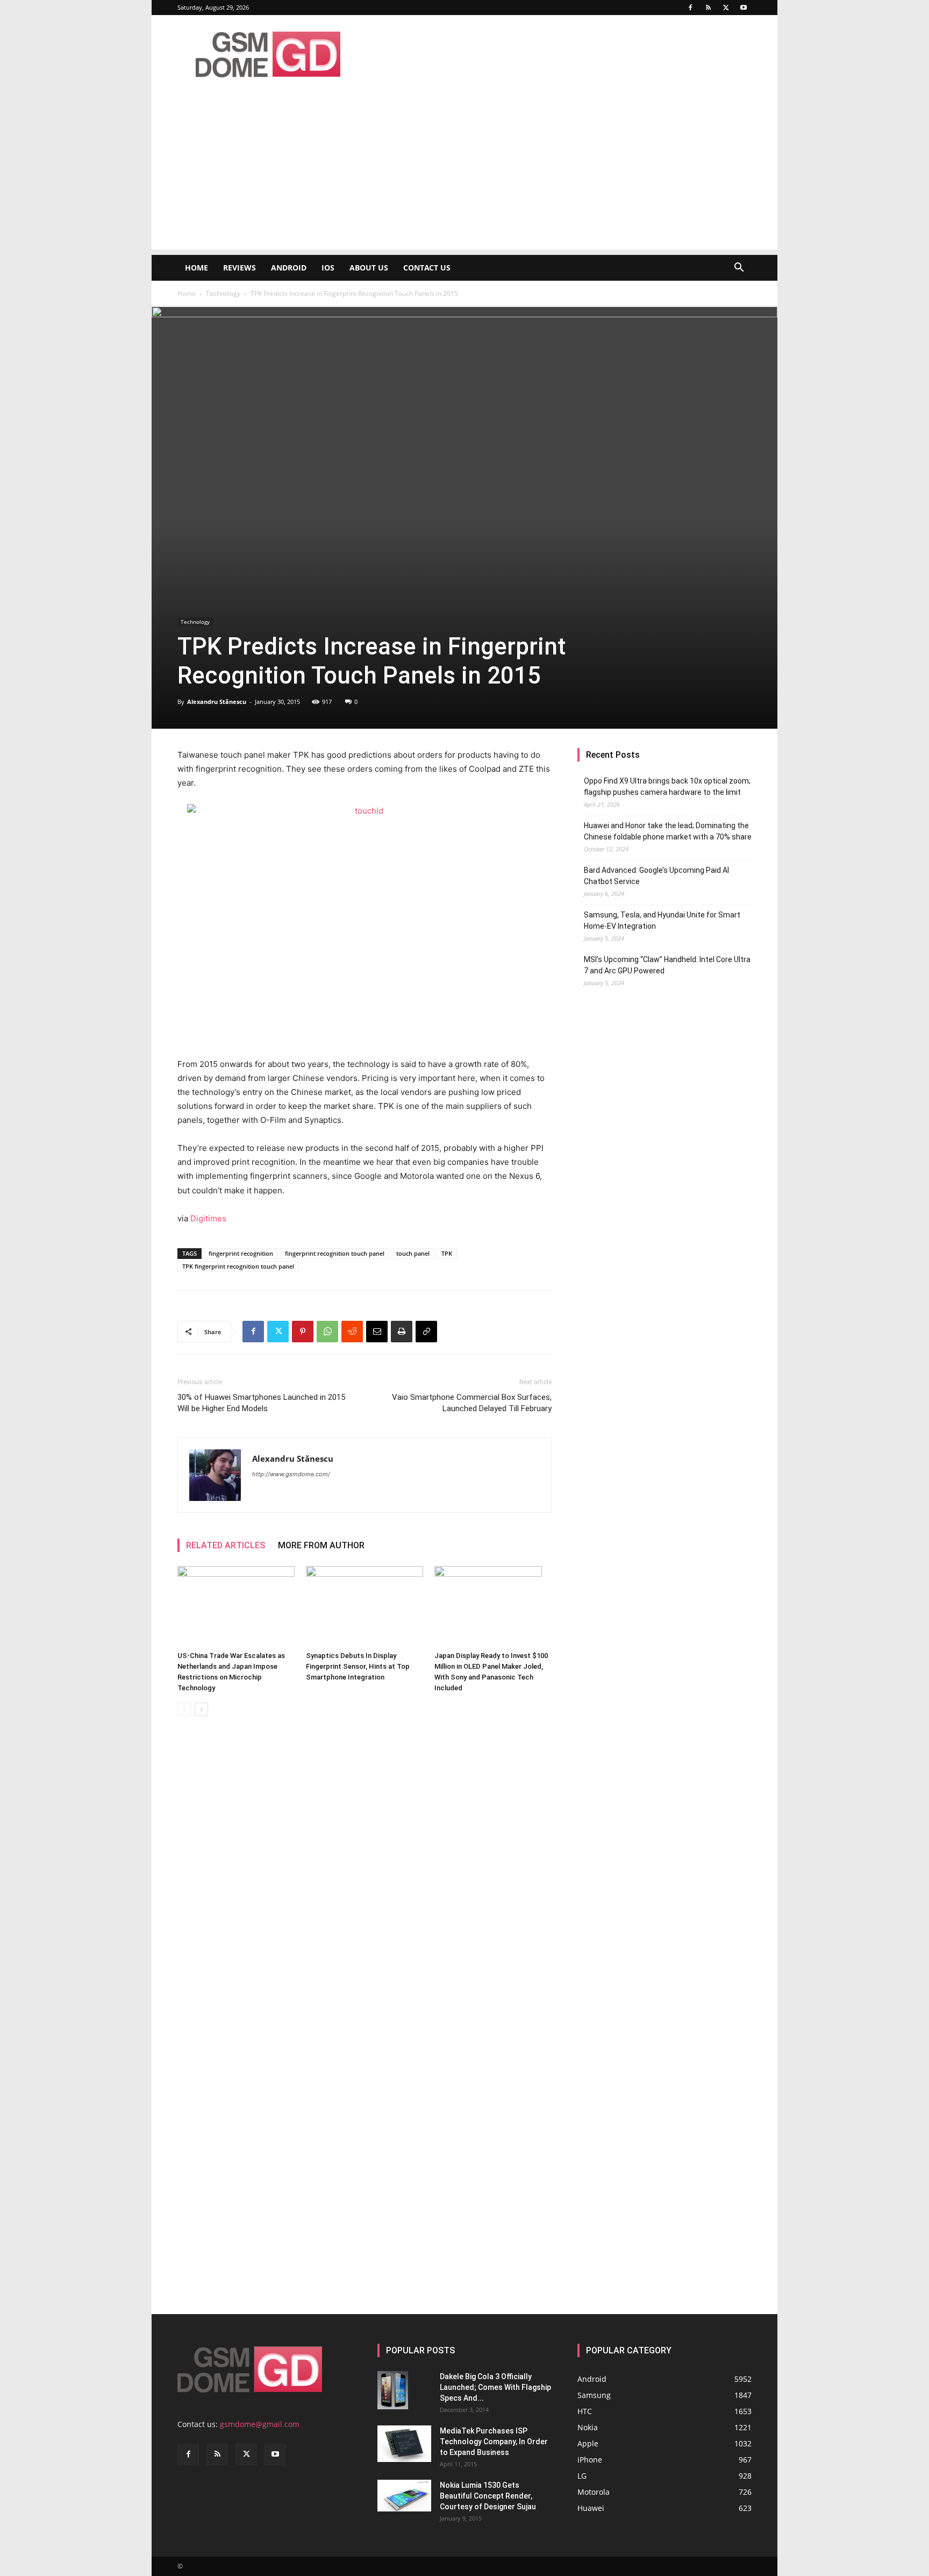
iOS (328, 268)
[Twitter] (726, 8)
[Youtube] (744, 8)
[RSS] (708, 8)
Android (289, 268)
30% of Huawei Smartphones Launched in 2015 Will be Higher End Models (261, 1403)
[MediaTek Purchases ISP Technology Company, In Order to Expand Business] (404, 2444)
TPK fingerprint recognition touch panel (238, 1266)
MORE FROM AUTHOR (321, 1545)
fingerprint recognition (241, 1253)
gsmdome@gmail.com (260, 2424)
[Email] (377, 1332)
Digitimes (208, 1218)
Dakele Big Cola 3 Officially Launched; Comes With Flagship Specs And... (495, 2387)
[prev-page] (184, 1709)
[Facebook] (690, 8)
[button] (739, 269)
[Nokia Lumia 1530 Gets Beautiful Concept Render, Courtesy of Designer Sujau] (404, 2496)
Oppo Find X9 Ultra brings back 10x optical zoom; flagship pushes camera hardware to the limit (667, 787)
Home (196, 268)
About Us (369, 268)
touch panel (413, 1253)
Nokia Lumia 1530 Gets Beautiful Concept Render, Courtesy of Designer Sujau (488, 2496)
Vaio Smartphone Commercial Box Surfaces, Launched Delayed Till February (472, 1403)
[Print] (402, 1332)
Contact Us (427, 268)
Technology (223, 293)
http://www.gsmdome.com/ (291, 1474)
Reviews (240, 268)
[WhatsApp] (327, 1332)
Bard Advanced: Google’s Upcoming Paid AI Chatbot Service (656, 876)
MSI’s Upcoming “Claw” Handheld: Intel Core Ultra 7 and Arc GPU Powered (667, 965)
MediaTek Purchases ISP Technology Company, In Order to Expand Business (494, 2442)
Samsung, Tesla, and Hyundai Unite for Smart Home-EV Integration (662, 920)
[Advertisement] (464, 174)
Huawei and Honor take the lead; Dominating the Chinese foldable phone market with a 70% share (668, 831)
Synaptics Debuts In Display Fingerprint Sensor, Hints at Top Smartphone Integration (358, 1666)
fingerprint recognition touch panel (335, 1253)
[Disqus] (365, 1876)
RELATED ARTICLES (226, 1545)
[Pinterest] (303, 1332)
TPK (447, 1253)
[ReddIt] (352, 1332)
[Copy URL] (426, 1332)
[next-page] (201, 1709)
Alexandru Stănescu (217, 702)
